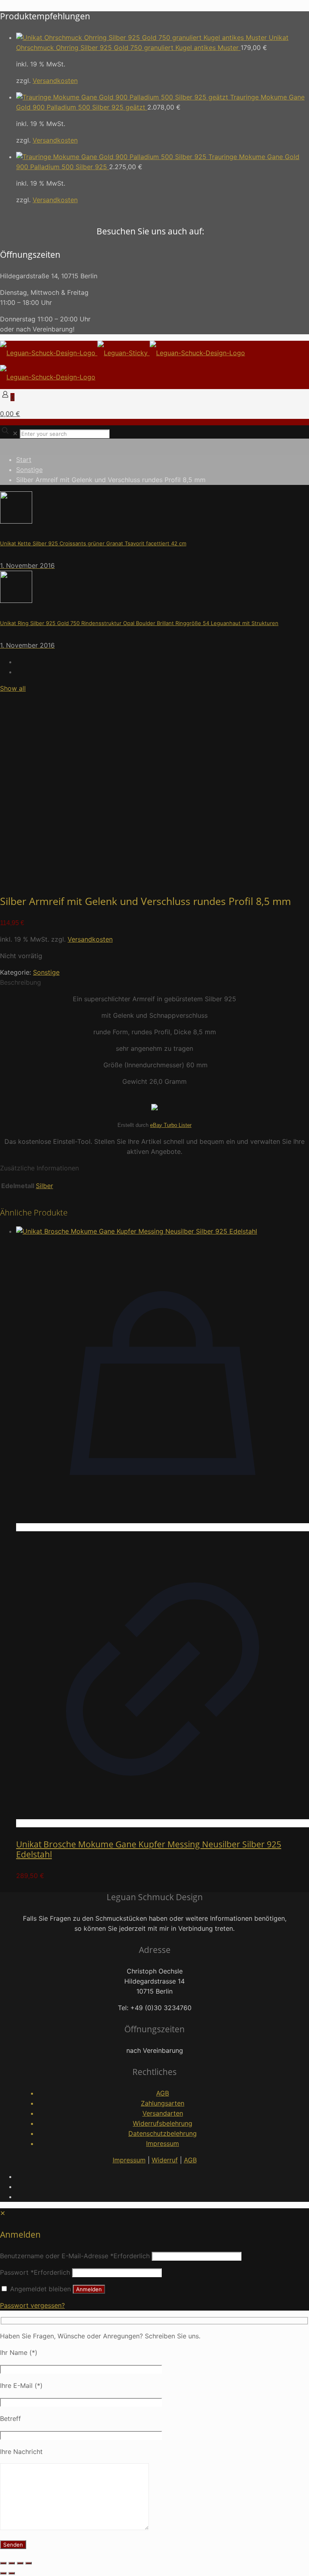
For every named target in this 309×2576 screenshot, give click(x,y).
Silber (44, 1186)
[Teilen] (20, 2563)
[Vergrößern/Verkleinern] (3, 2563)
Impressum (163, 2143)
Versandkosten (55, 81)
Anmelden (89, 2289)
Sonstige (29, 470)
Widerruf (165, 2160)
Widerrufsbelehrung (163, 2123)
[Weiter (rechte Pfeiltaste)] (12, 2573)
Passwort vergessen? (32, 2305)
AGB (163, 2093)
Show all (13, 688)
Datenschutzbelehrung (163, 2133)
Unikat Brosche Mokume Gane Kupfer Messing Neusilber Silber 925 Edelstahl (149, 1849)
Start (24, 460)
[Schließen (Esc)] (29, 2563)
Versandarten (163, 2113)
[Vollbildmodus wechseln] (12, 2563)
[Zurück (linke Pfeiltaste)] (3, 2573)
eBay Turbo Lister (171, 1125)
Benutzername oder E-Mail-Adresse (75, 2256)
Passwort (35, 2272)
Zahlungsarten (163, 2103)
